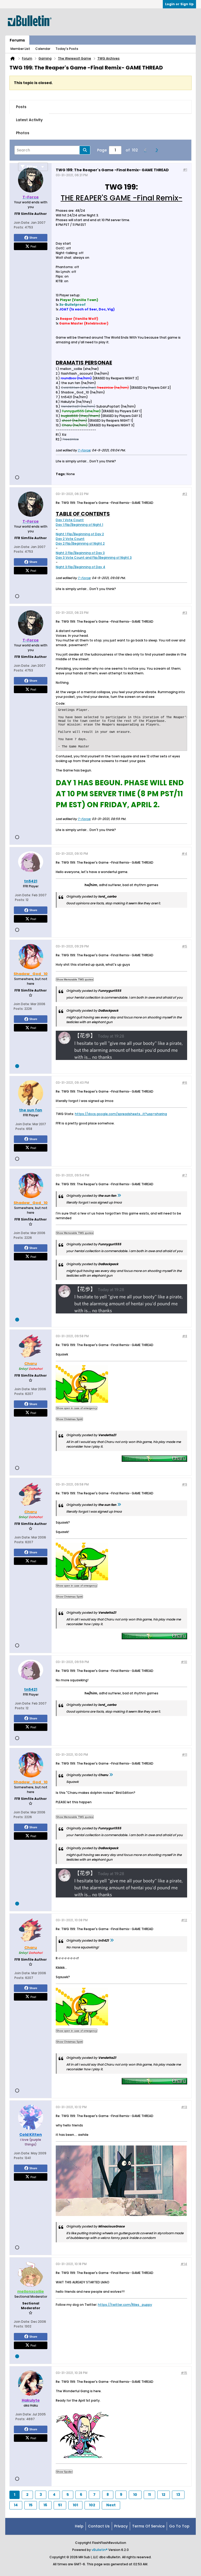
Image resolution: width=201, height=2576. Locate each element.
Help (79, 2526)
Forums (17, 40)
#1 (185, 170)
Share (33, 238)
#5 (185, 946)
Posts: (19, 227)
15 (31, 2505)
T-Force (84, 450)
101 (75, 2505)
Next (111, 2505)
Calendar (43, 49)
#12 (184, 1920)
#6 (185, 1083)
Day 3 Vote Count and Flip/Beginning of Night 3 (94, 558)
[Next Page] (158, 150)
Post (33, 246)
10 (135, 2495)
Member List (20, 49)
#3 (185, 613)
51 (60, 2505)
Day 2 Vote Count (70, 539)
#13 (184, 2107)
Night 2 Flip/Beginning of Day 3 (80, 553)
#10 (184, 1662)
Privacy (121, 2526)
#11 (185, 1755)
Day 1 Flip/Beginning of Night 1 (79, 525)
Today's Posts (67, 49)
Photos (23, 133)
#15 (184, 2373)
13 (178, 2495)
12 (164, 2495)
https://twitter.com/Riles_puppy (125, 2305)
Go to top (179, 2526)
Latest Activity (29, 120)
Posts (21, 107)
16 (45, 2505)
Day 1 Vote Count (70, 520)
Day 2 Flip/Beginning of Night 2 (80, 543)
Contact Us (99, 2526)
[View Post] (119, 1196)
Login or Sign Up (179, 4)
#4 (184, 854)
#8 (185, 1336)
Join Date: (22, 223)
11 (149, 2495)
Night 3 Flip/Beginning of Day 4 (80, 567)
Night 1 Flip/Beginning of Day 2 (80, 534)
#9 (185, 1484)
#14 (184, 2264)
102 (92, 2505)
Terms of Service (148, 2526)
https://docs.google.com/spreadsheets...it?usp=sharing (121, 1114)
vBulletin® (100, 2550)
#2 (185, 494)
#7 (185, 1175)
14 (16, 2505)
